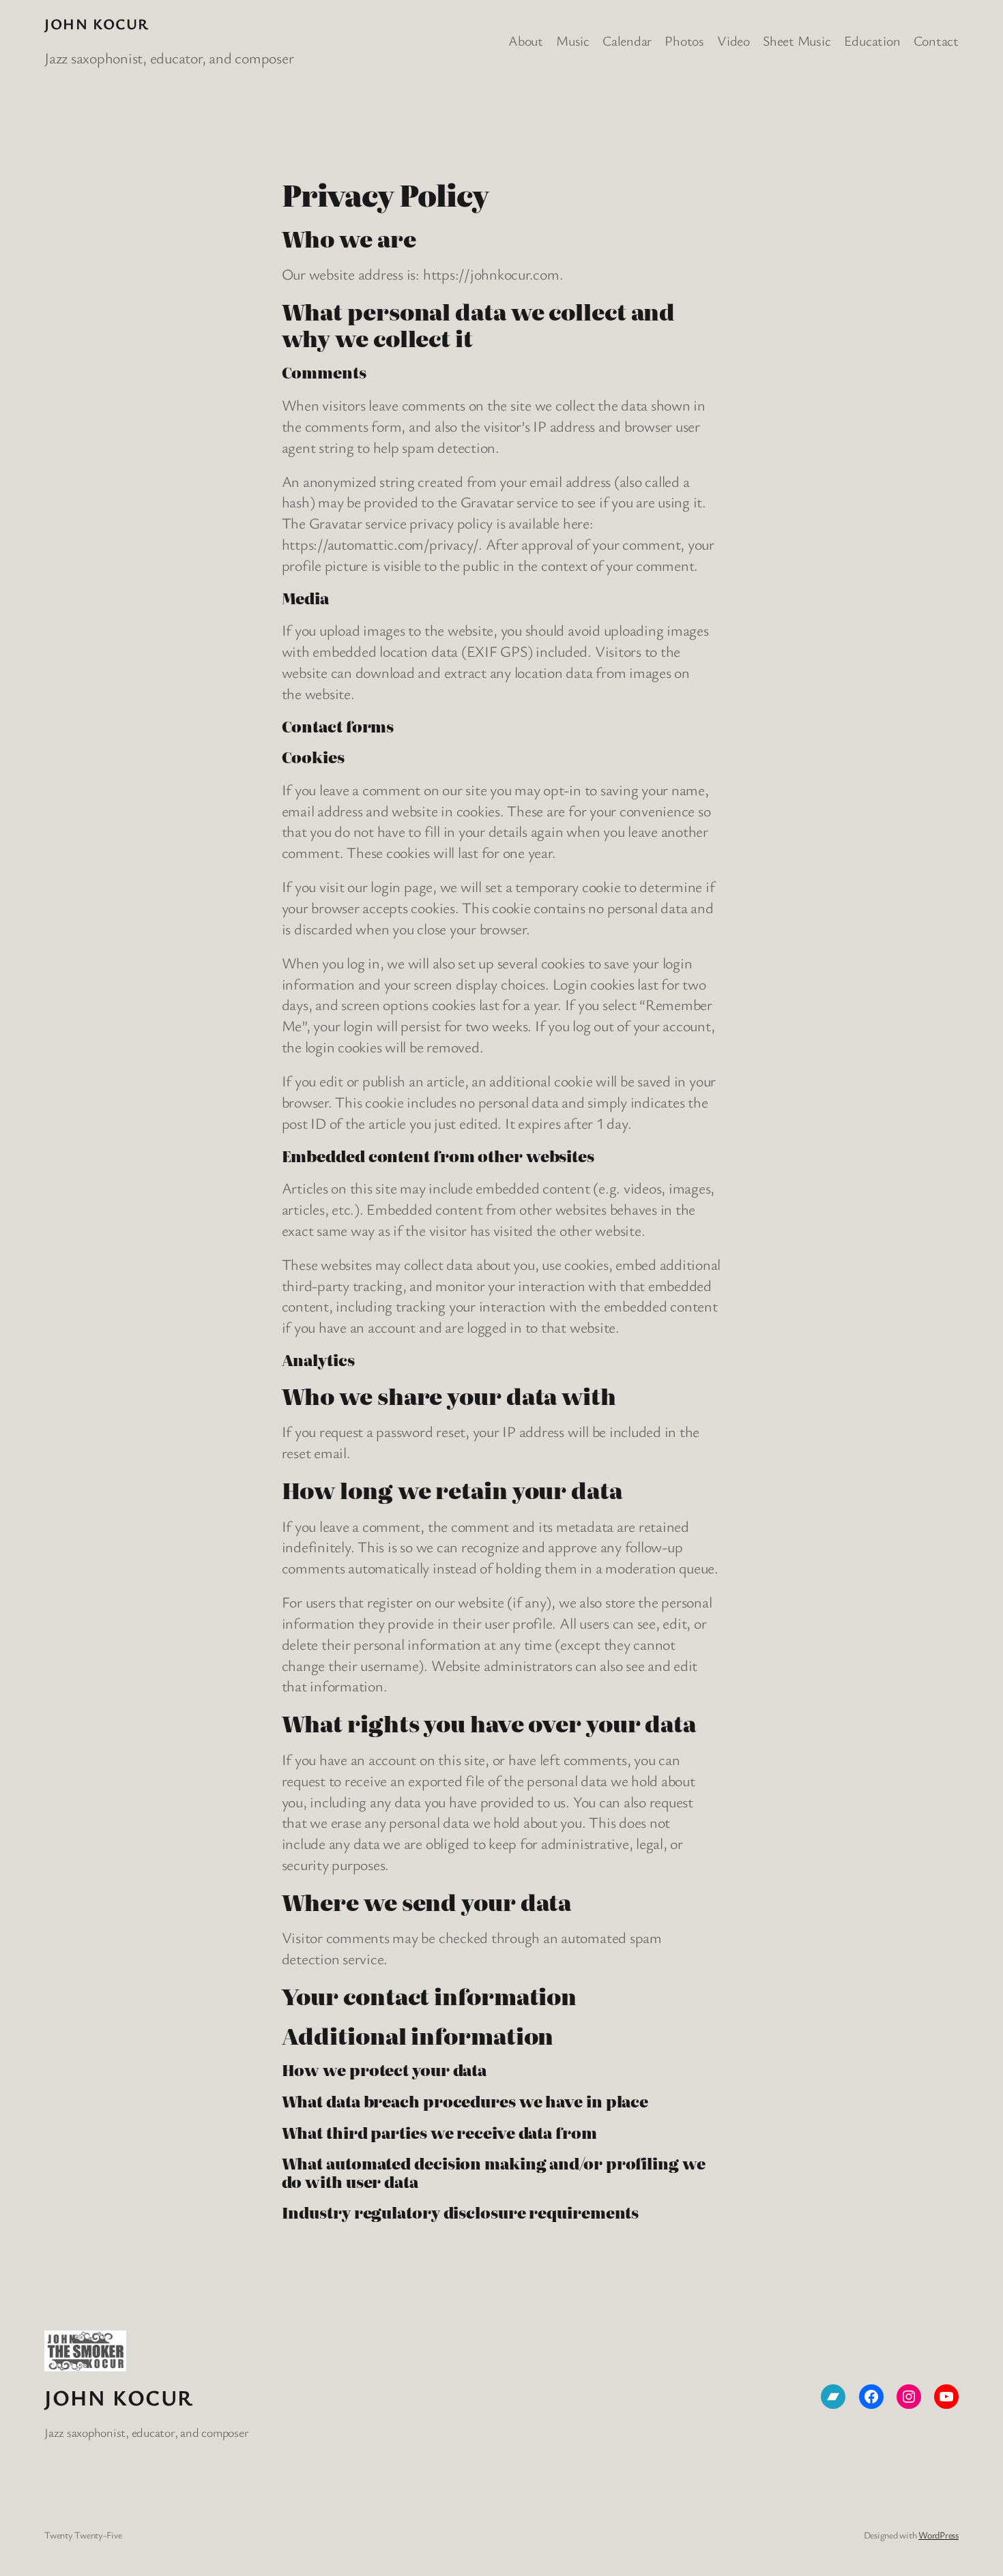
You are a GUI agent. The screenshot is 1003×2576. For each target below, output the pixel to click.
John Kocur (97, 24)
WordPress (939, 2535)
